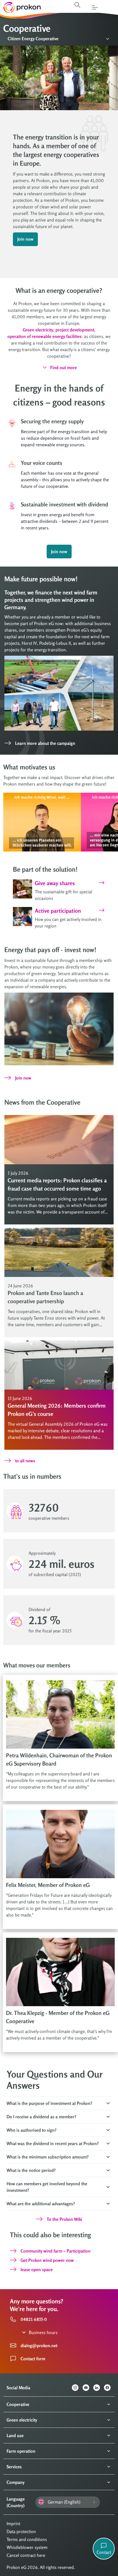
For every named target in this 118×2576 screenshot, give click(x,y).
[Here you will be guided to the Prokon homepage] (20, 7)
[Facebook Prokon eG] (109, 2388)
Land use (15, 2435)
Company (16, 2482)
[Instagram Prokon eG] (77, 2388)
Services (14, 2467)
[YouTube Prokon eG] (88, 2388)
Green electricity (22, 2420)
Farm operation (21, 2451)
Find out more (64, 367)
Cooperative (18, 2404)
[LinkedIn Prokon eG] (99, 2388)
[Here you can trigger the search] (77, 5)
